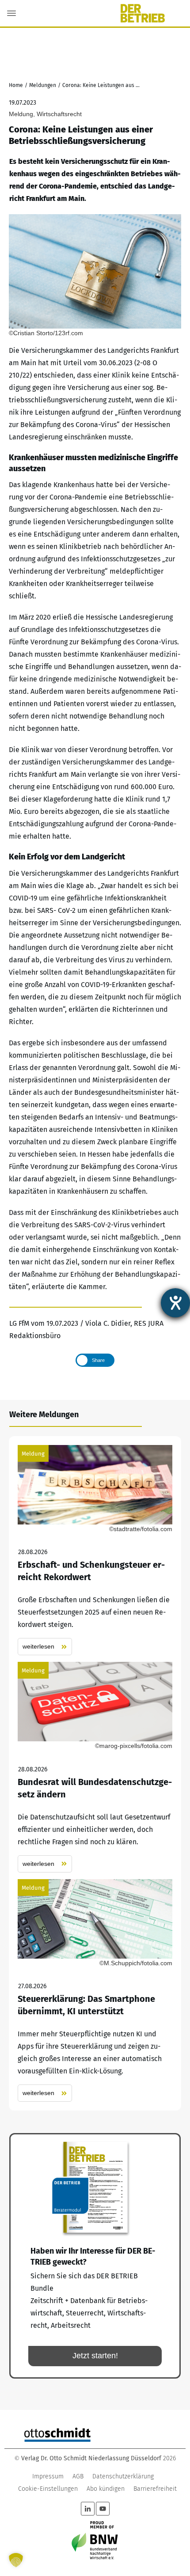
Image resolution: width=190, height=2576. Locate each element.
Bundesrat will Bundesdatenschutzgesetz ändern (95, 1767)
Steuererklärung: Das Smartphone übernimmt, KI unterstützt (95, 1991)
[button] (16, 2560)
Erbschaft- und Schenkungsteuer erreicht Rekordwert (95, 1550)
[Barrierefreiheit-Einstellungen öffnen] (175, 1303)
